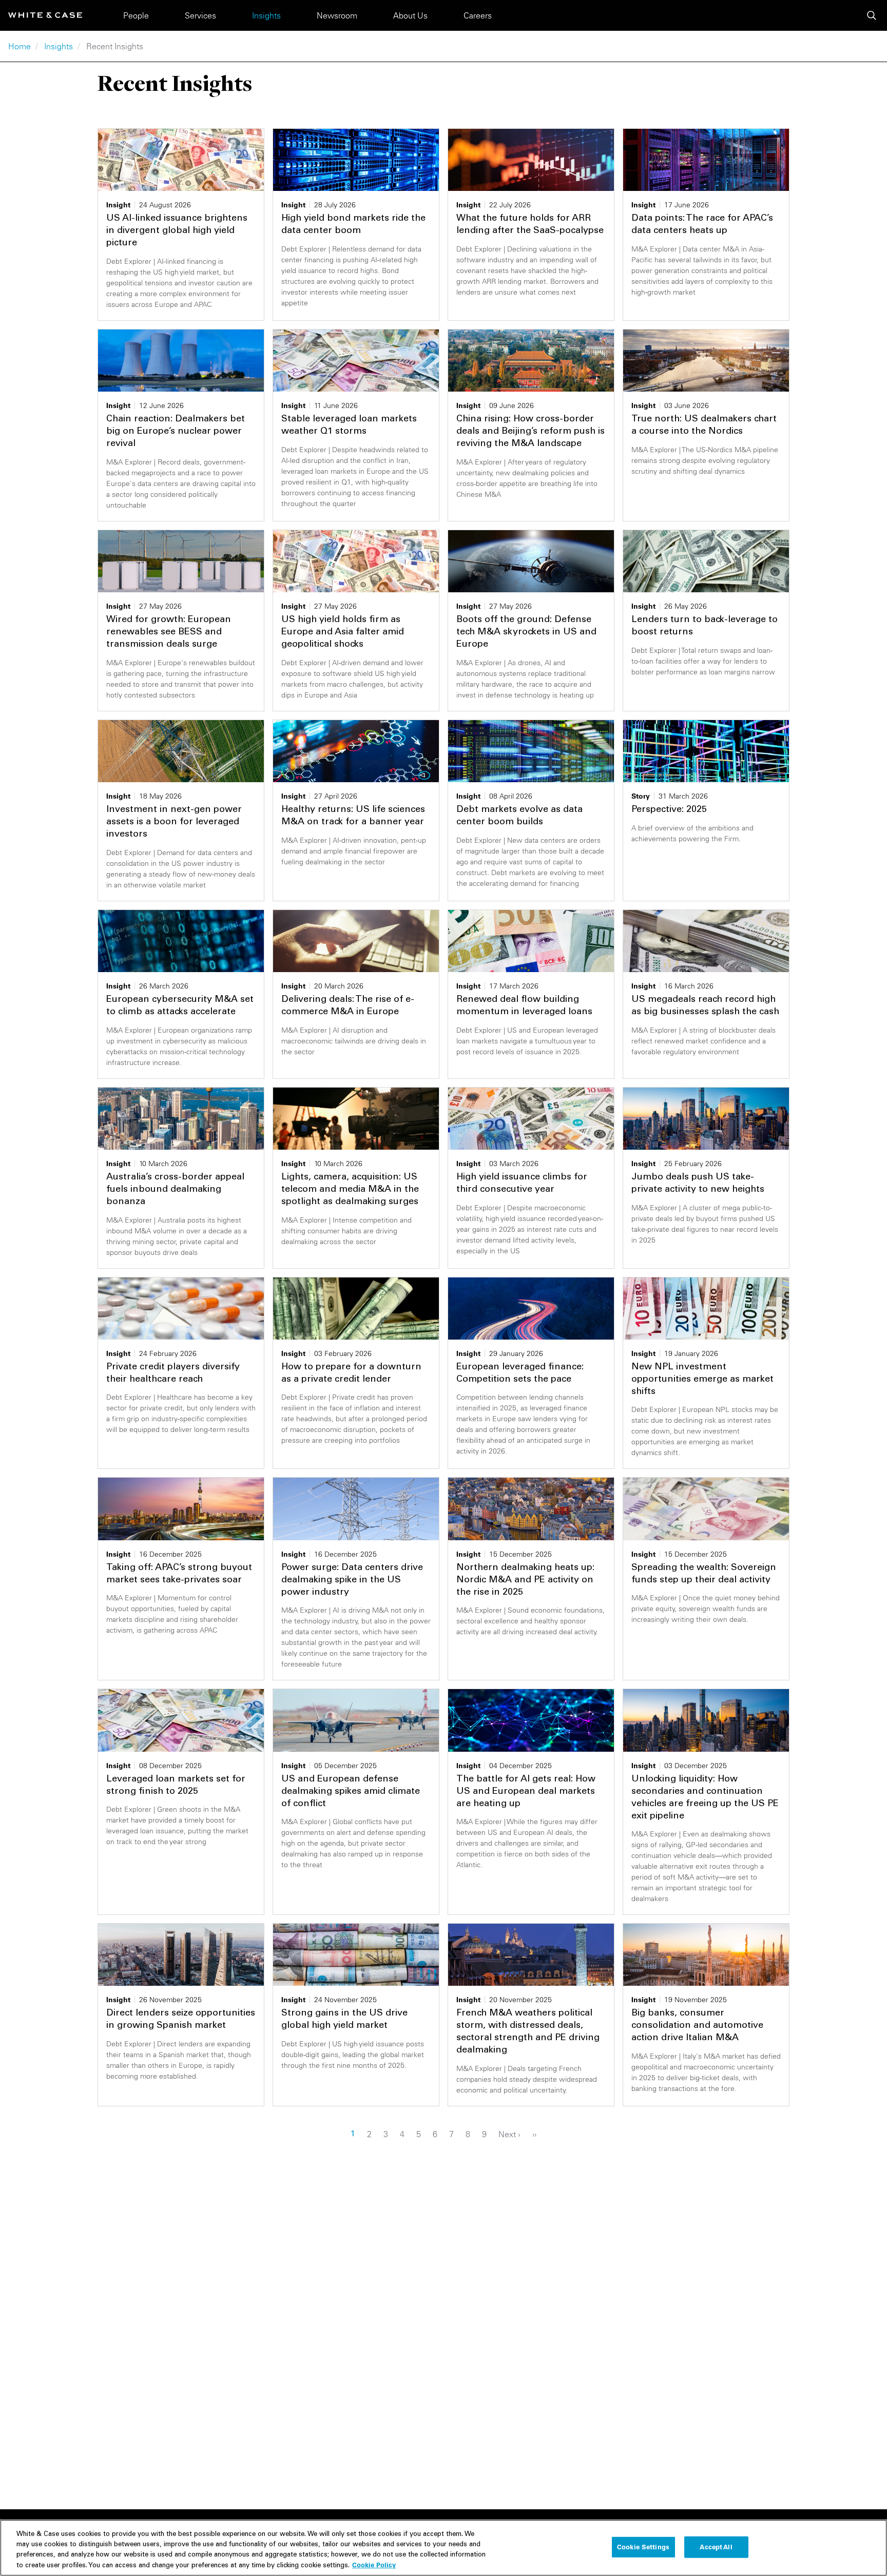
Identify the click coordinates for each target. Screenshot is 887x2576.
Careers (478, 15)
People (136, 15)
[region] (444, 2548)
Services (200, 15)
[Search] (872, 15)
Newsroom (337, 15)
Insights (266, 15)
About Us (410, 15)
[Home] (45, 15)
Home (20, 46)
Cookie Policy (374, 2564)
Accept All (716, 2547)
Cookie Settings (643, 2547)
